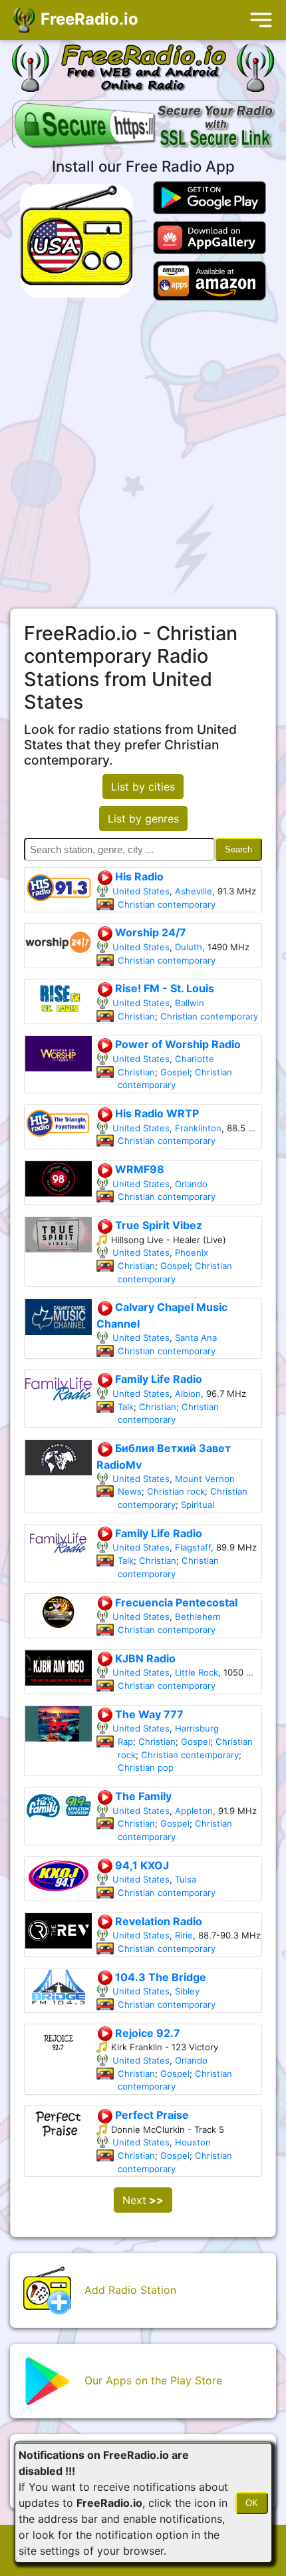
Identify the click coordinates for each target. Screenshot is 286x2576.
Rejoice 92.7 (146, 2033)
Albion (188, 1393)
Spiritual (198, 1505)
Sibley (187, 1991)
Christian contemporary (167, 904)
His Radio (138, 876)
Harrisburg (197, 1728)
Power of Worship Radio (177, 1044)
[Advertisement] (143, 455)
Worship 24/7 (149, 932)
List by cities (143, 787)
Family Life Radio (157, 1379)
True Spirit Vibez (157, 1225)
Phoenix (192, 1252)
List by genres (143, 819)
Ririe (184, 1935)
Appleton (194, 1811)
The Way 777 (148, 1714)
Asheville (194, 891)
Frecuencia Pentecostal (175, 1602)
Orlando (191, 1184)
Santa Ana (196, 1338)
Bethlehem (198, 1616)
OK (252, 2503)
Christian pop (146, 1767)
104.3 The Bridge (159, 1977)
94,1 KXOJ (141, 1865)
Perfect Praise (151, 2115)
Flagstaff (193, 1547)
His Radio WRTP (156, 1113)
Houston (193, 2142)
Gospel (175, 1072)
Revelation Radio (157, 1921)
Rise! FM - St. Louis (163, 988)
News (130, 1491)
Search (238, 849)
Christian (136, 1016)
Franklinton (198, 1128)
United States (141, 891)
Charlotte (195, 1059)
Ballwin (190, 1003)
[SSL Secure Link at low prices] (145, 127)
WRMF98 (138, 1169)
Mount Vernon (205, 1479)
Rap (125, 1742)
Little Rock (197, 1672)
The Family (142, 1796)
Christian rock (176, 1491)
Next (143, 2200)
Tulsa (186, 1879)
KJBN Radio (144, 1658)
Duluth (189, 947)
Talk (126, 1407)
